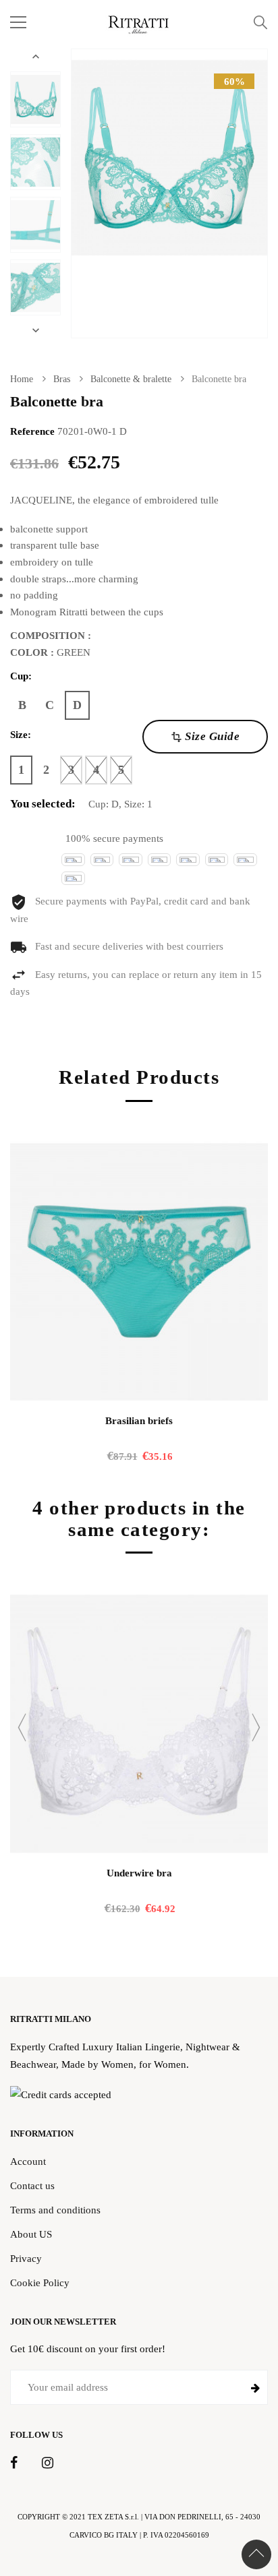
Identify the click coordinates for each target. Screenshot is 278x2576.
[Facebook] (14, 2463)
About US (31, 2234)
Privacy (26, 2258)
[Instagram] (48, 2463)
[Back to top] (256, 2554)
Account (28, 2161)
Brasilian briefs (139, 1421)
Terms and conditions (55, 2210)
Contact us (32, 2185)
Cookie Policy (40, 2282)
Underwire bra (139, 1873)
